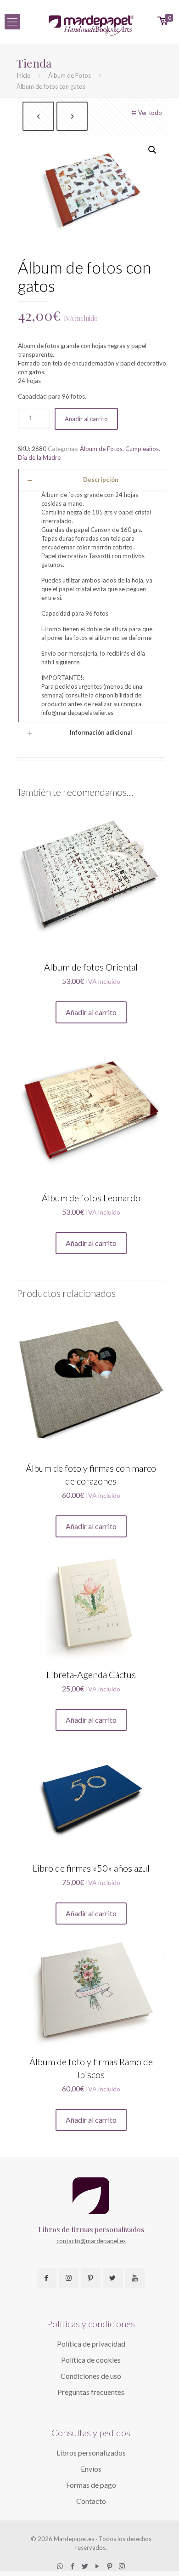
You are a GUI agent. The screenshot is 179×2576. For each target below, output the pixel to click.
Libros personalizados (91, 2453)
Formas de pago (91, 2485)
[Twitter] (85, 2566)
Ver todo (150, 113)
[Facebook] (72, 2566)
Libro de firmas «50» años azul (91, 1868)
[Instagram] (122, 2566)
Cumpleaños (142, 449)
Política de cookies (91, 2360)
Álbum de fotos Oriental (91, 967)
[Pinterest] (109, 2566)
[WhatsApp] (60, 2566)
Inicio (24, 75)
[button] (152, 150)
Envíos (91, 2469)
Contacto (91, 2501)
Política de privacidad (91, 2344)
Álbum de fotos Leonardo (91, 1198)
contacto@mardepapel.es (91, 2241)
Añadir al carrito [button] (91, 1012)
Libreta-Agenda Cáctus (91, 1674)
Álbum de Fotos (70, 75)
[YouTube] (97, 2566)
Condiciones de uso (91, 2376)
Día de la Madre (39, 457)
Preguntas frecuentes (91, 2392)
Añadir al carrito (86, 419)
